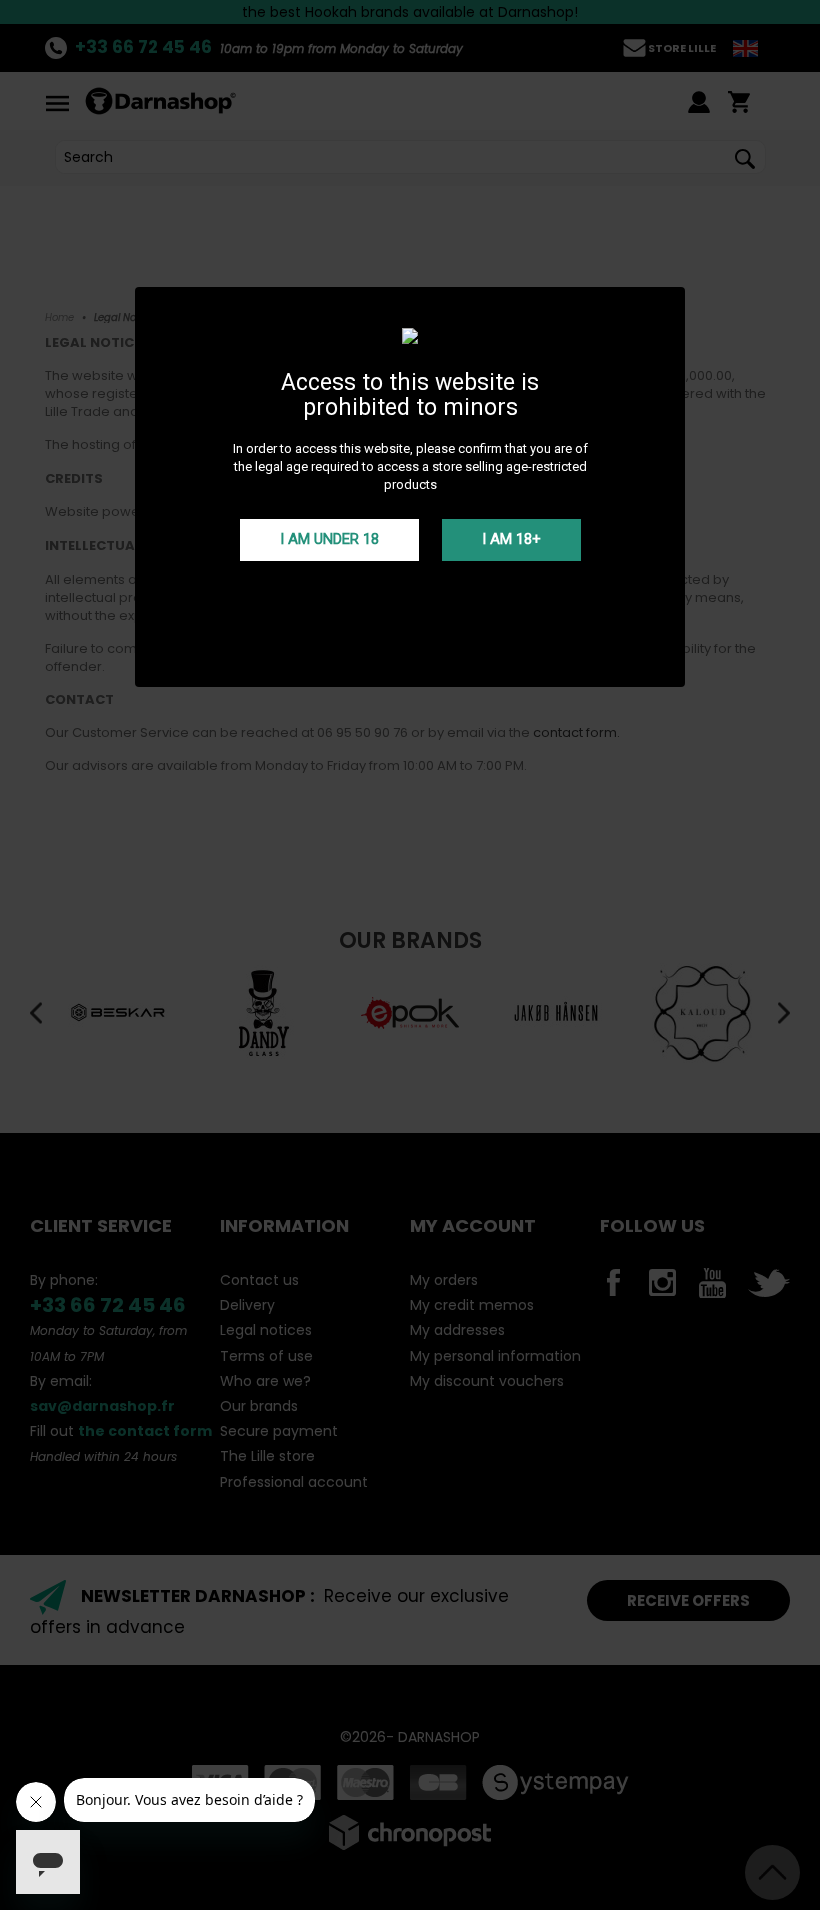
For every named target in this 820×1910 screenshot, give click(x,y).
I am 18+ (511, 539)
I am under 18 (329, 539)
